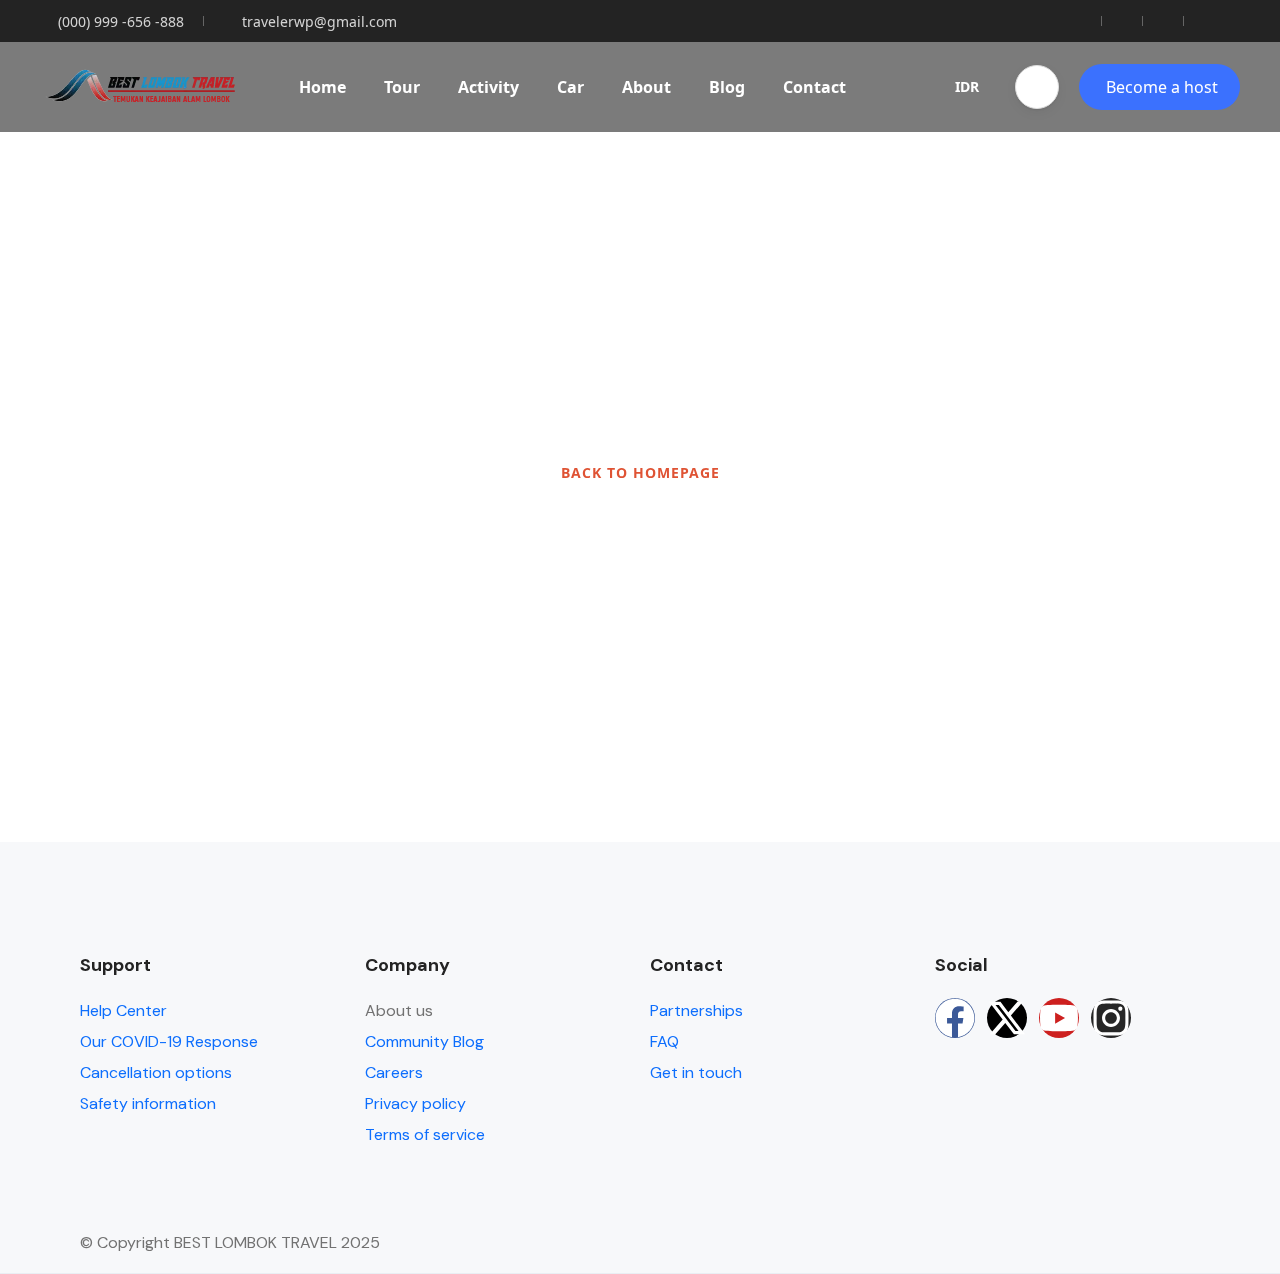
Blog (727, 87)
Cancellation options (156, 1072)
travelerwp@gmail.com (319, 21)
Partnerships (696, 1010)
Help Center (123, 1010)
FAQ (664, 1041)
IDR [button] (967, 86)
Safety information (148, 1103)
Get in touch (696, 1072)
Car (570, 87)
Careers (394, 1072)
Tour (402, 87)
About (646, 87)
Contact (814, 87)
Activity (488, 87)
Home (322, 87)
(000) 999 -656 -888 (121, 21)
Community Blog (424, 1041)
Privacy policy (415, 1103)
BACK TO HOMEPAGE (640, 472)
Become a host (1162, 87)
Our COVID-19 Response (169, 1041)
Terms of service (425, 1134)
